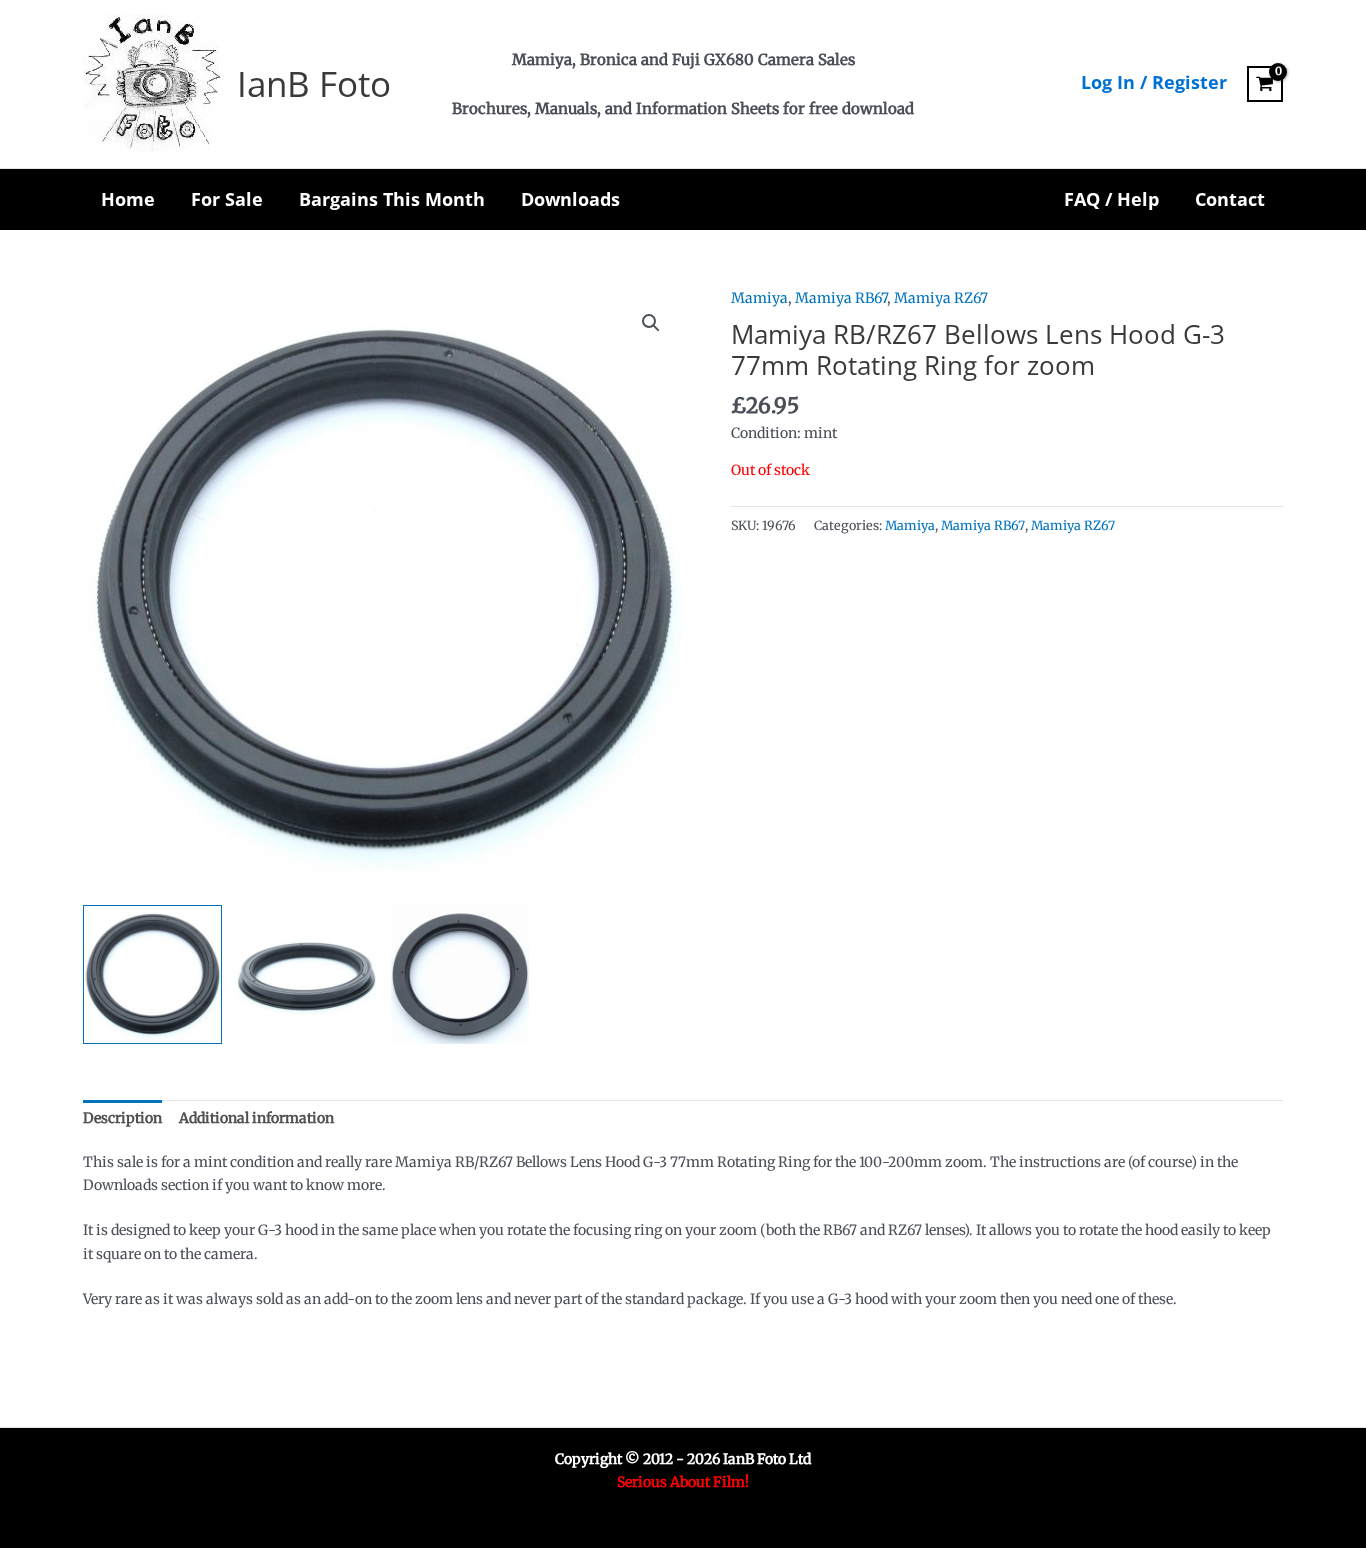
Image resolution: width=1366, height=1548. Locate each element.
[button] (651, 323)
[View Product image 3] (460, 974)
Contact (1230, 199)
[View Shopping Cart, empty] (1265, 83)
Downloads (570, 199)
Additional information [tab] (256, 1118)
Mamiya (759, 298)
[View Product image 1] (152, 974)
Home (128, 199)
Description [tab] (122, 1118)
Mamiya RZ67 (941, 298)
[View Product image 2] (306, 974)
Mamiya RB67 (841, 298)
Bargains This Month (392, 199)
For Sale (227, 199)
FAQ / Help (1111, 199)
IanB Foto (314, 83)
